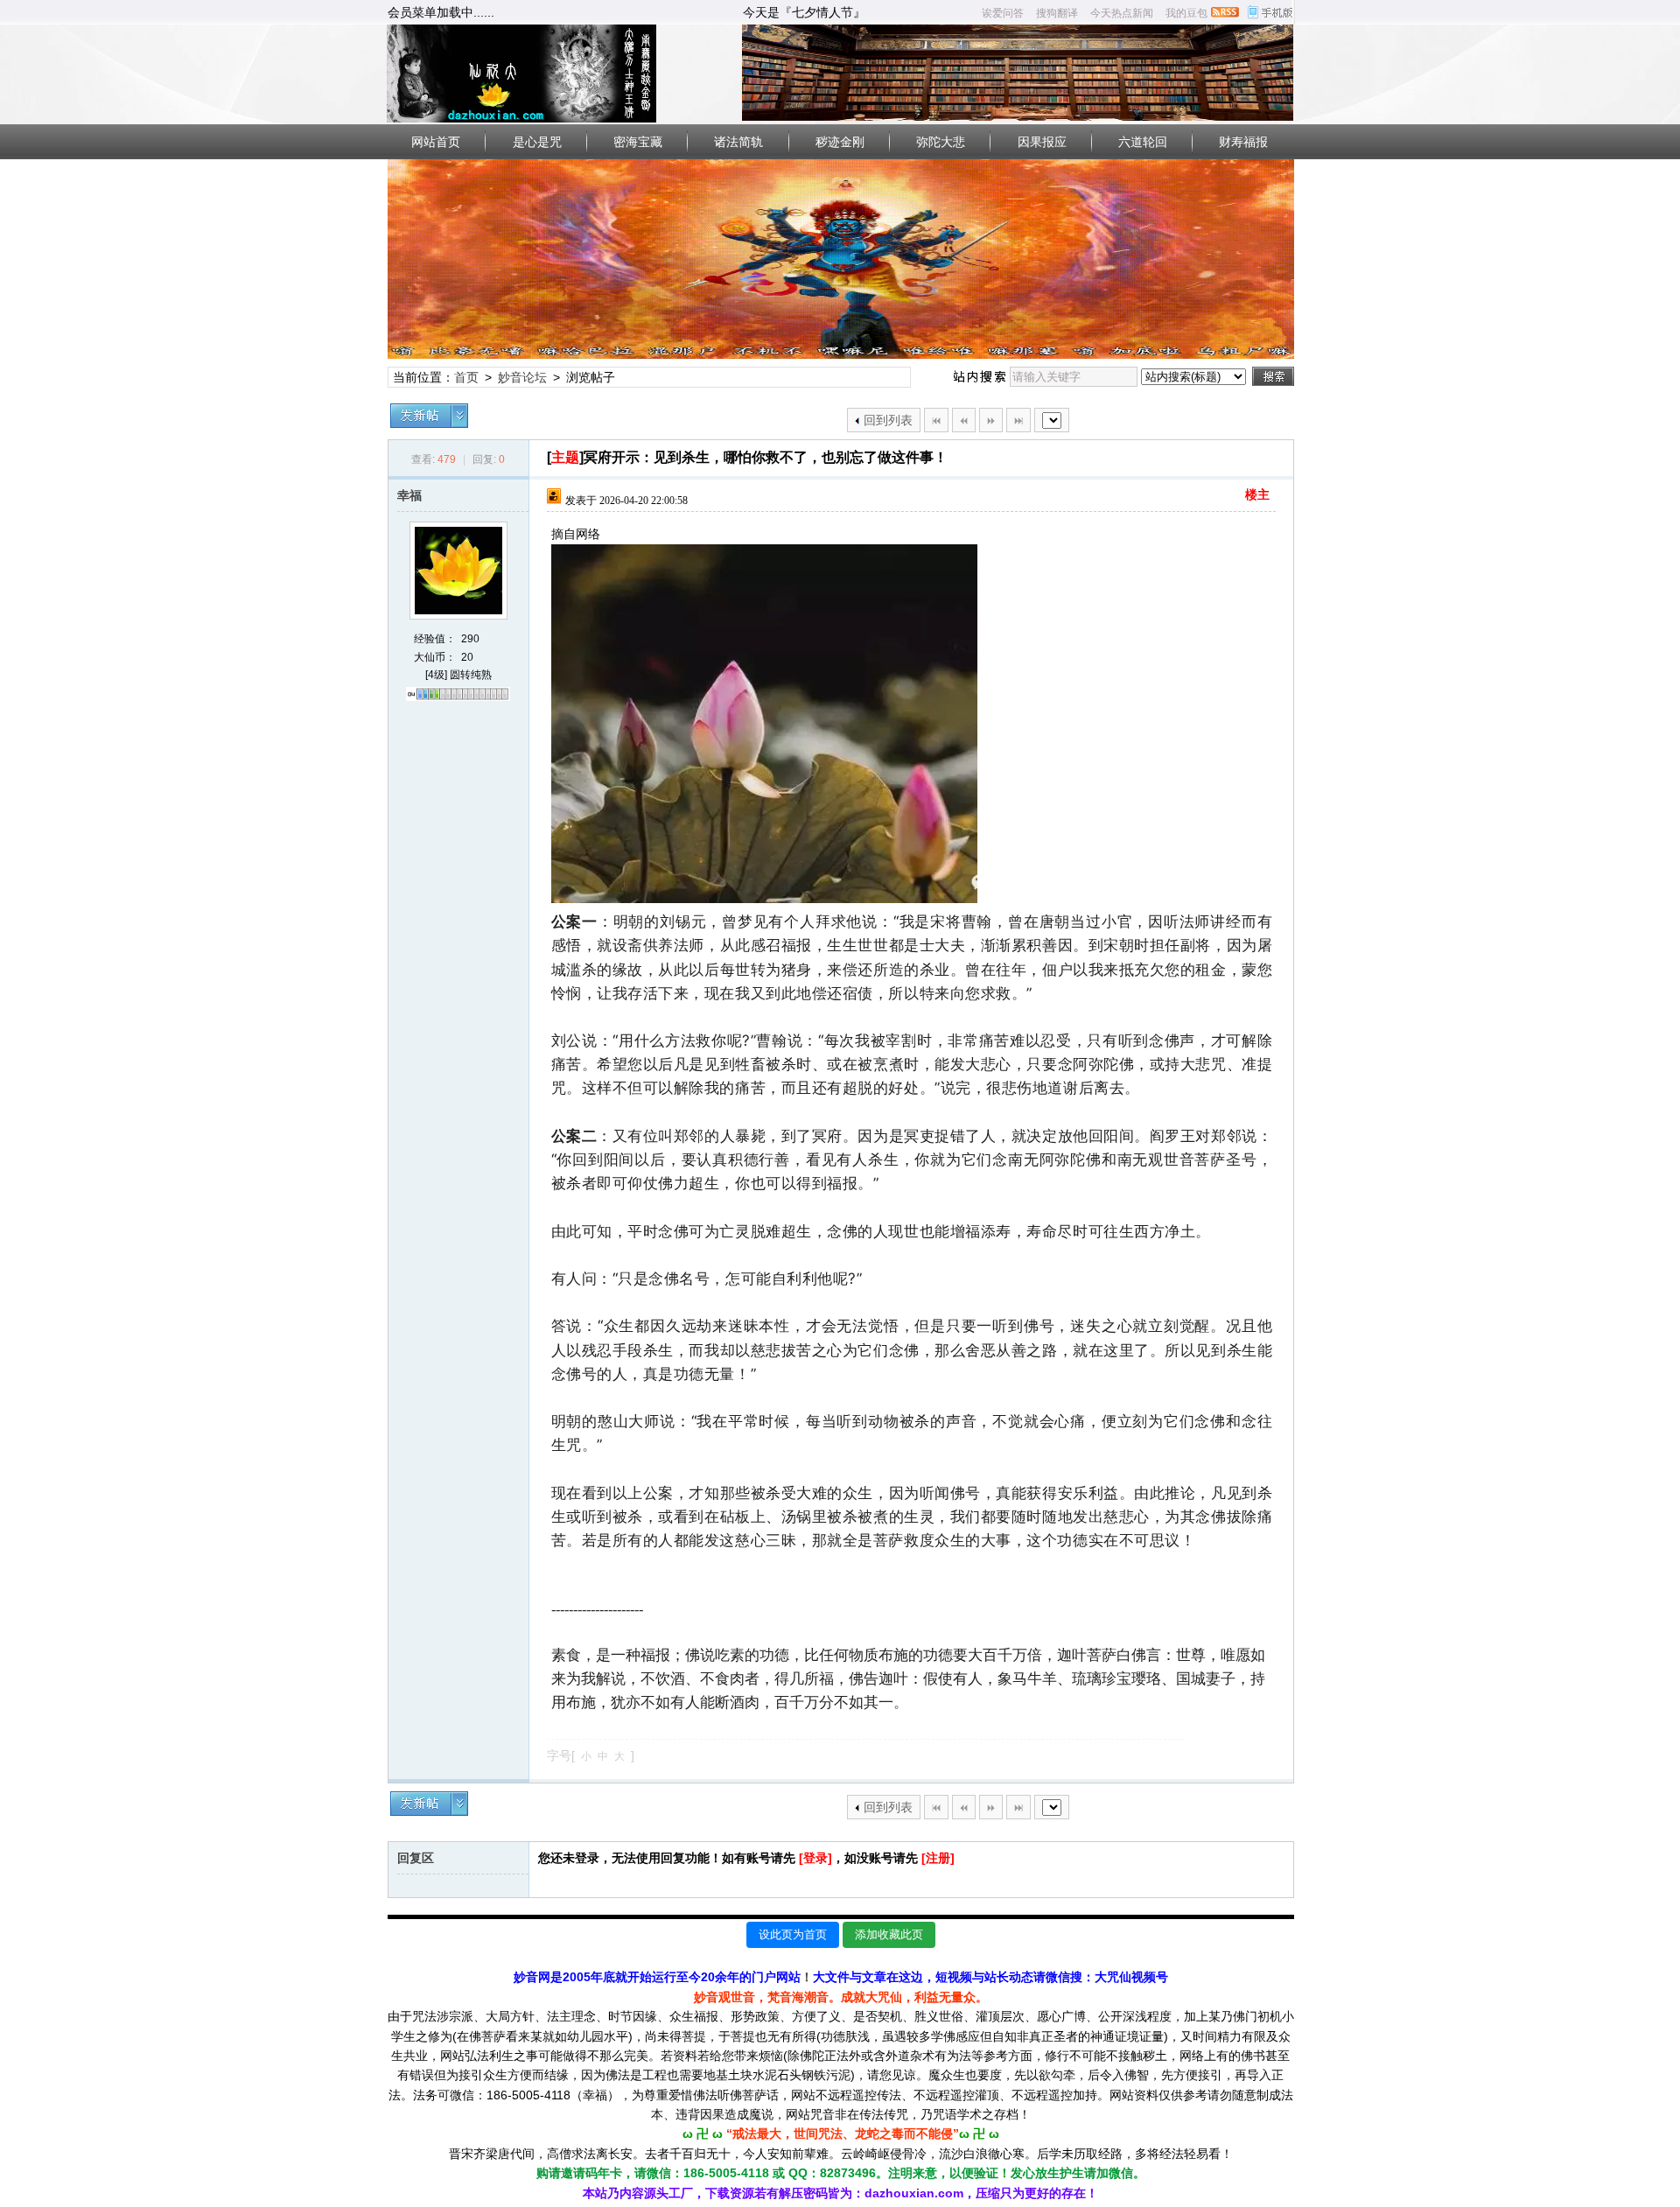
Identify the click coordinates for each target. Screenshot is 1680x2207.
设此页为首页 (793, 1934)
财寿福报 (1243, 142)
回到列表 (888, 420)
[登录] (815, 1858)
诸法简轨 (738, 142)
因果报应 (1042, 142)
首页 (466, 377)
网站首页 (436, 142)
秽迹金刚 (840, 142)
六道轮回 (1143, 142)
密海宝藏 (638, 142)
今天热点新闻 (1122, 13)
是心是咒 (537, 142)
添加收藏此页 (889, 1934)
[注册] (938, 1858)
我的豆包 (1186, 13)
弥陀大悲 (941, 142)
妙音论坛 (522, 377)
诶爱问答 (1003, 13)
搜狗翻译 (1057, 13)
